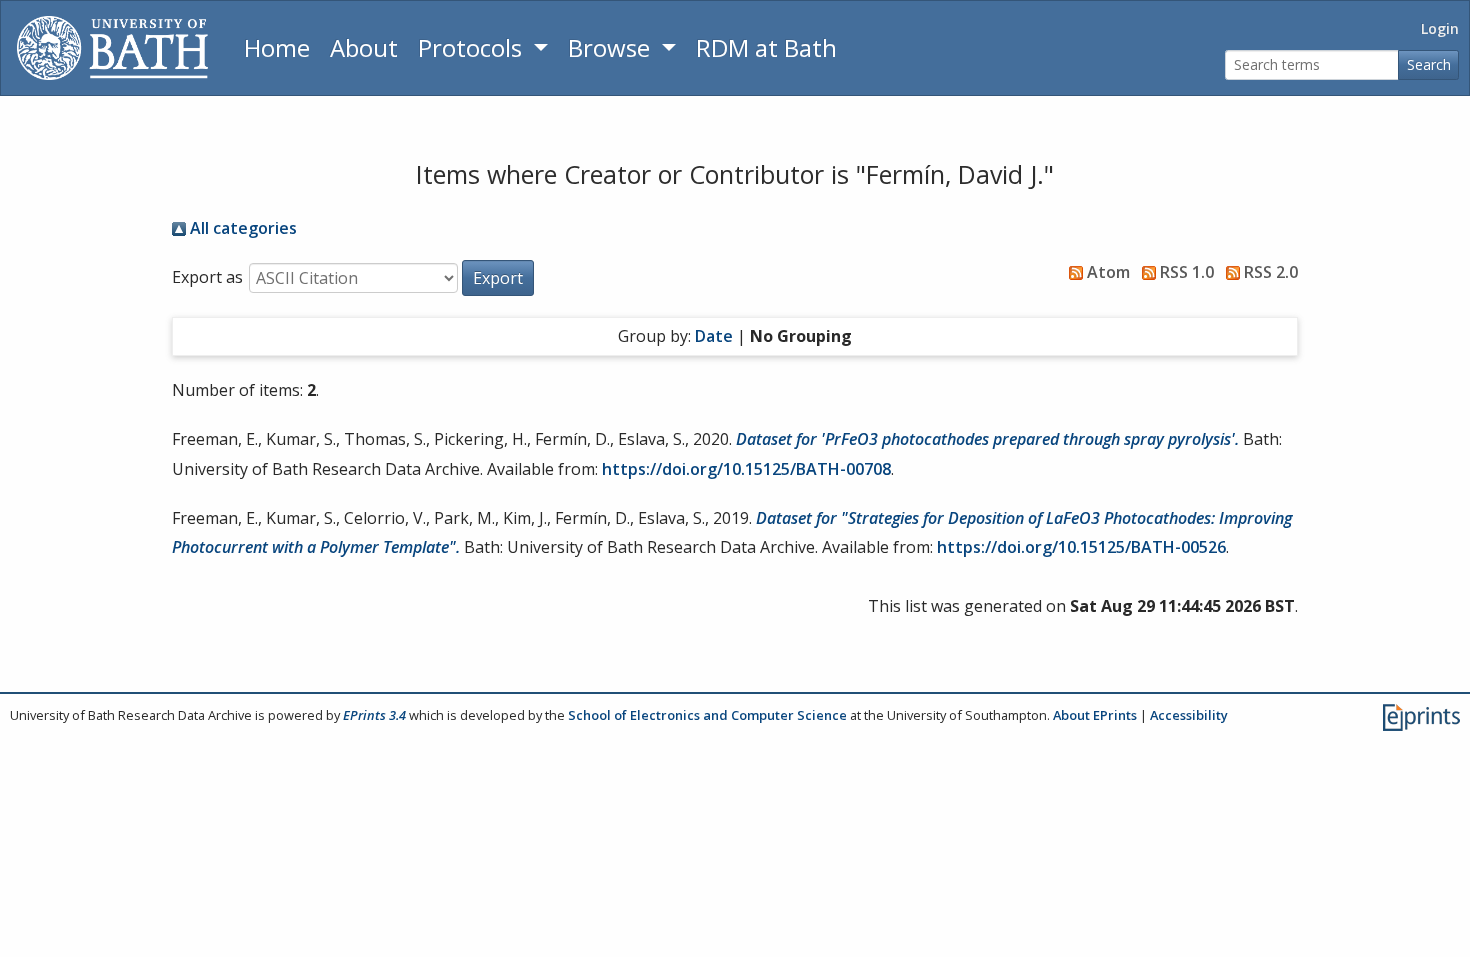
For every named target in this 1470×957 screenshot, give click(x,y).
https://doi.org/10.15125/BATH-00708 (746, 469)
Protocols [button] (473, 47)
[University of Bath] (112, 48)
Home (277, 47)
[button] (498, 278)
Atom (1106, 272)
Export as (207, 277)
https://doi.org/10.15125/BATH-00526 (1081, 547)
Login (1440, 28)
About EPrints (1095, 715)
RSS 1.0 (1185, 272)
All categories (241, 228)
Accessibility (1189, 715)
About (364, 47)
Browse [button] (612, 47)
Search (1429, 64)
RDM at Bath (766, 47)
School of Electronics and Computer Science (707, 715)
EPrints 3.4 (374, 715)
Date (714, 336)
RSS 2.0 (1269, 272)
